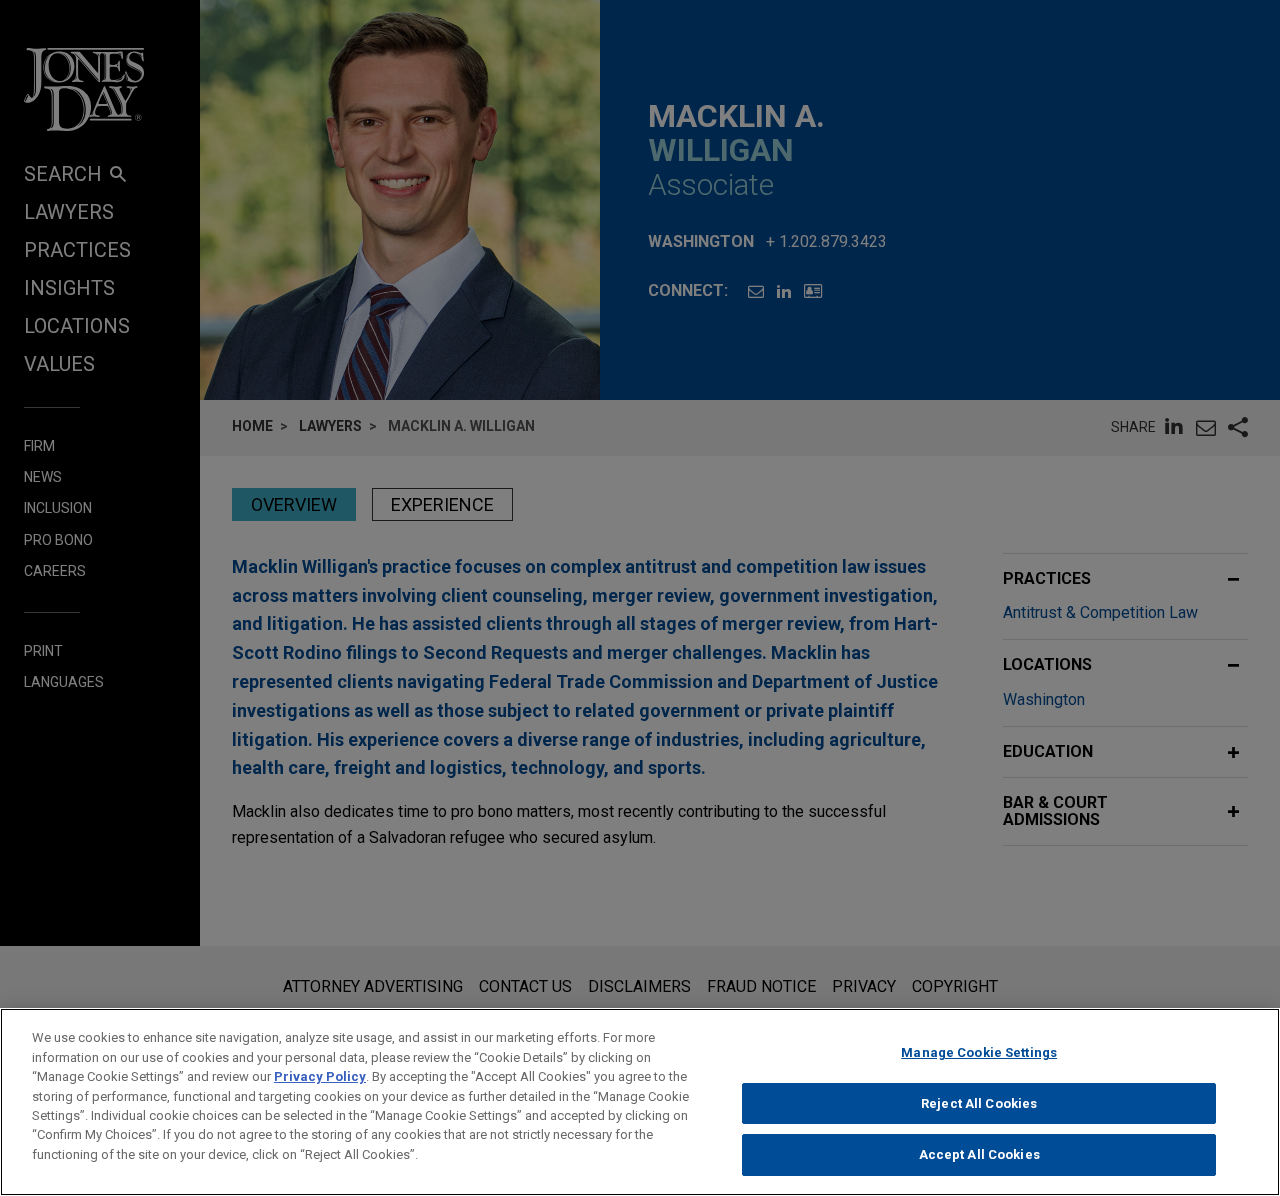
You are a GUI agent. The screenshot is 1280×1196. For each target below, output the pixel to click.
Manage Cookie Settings (979, 1052)
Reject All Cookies (979, 1103)
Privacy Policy (320, 1076)
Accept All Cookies (979, 1154)
